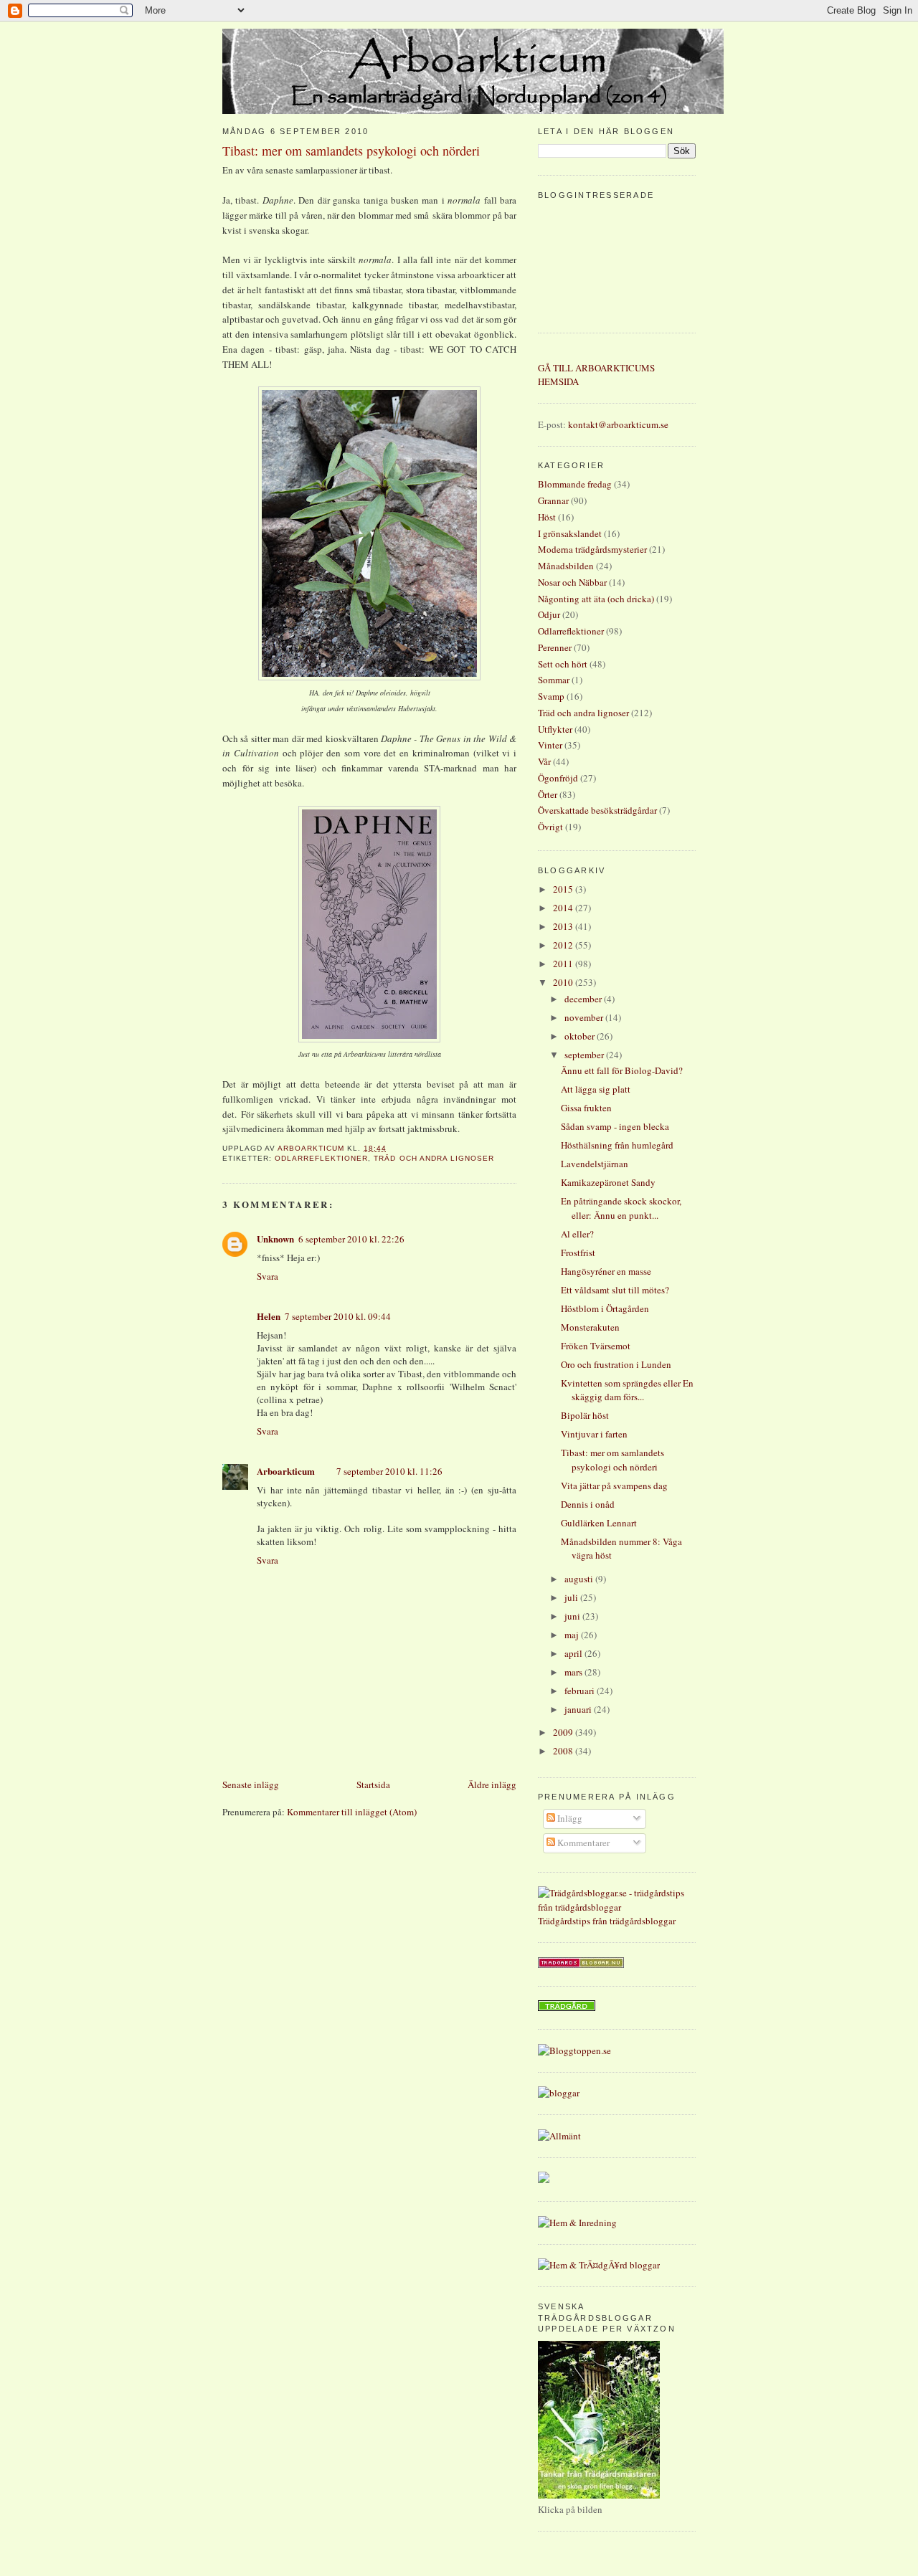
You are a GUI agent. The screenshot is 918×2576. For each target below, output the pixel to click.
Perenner (555, 647)
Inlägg (569, 1818)
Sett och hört (563, 664)
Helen (269, 1316)
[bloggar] (559, 2093)
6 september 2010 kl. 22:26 (351, 1239)
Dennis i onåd (588, 1504)
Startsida (373, 1784)
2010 (564, 982)
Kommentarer (582, 1843)
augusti (580, 1579)
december (584, 999)
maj (573, 1635)
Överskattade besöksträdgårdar (597, 810)
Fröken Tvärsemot (596, 1346)
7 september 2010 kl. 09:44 (338, 1316)
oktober (581, 1036)
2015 (564, 889)
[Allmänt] (559, 2136)
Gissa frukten (586, 1108)
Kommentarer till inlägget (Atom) (352, 1812)
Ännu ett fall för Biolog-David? (622, 1070)
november (585, 1017)
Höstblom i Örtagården (605, 1308)
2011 (564, 964)
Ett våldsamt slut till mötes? (615, 1290)
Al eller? (577, 1234)
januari (579, 1709)
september (585, 1055)
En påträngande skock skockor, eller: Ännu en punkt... (621, 1208)
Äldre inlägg (492, 1784)
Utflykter (555, 729)
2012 (564, 945)
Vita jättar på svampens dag (614, 1486)
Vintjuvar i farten (594, 1434)
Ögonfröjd (558, 778)
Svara (268, 1276)
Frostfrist (578, 1253)
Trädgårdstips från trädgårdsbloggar (607, 1921)
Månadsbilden (566, 566)
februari (581, 1691)
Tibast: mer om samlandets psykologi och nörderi (612, 1460)
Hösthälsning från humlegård (617, 1145)
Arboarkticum (286, 1471)
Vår (544, 761)
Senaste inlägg (251, 1784)
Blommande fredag (575, 484)
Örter (548, 794)
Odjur (549, 614)
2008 (564, 1751)
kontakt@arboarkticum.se (618, 424)
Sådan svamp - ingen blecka (615, 1126)
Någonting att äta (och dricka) (596, 599)
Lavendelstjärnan (595, 1164)
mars (574, 1672)
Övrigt (550, 827)
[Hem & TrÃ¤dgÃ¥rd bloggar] (599, 2265)
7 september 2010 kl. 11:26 (389, 1471)
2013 (564, 926)
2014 (564, 908)
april (574, 1653)
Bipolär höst (585, 1415)
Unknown (275, 1239)
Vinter (550, 745)
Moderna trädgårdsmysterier (592, 549)
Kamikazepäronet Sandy (608, 1182)
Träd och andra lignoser (434, 1158)
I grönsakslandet (570, 533)
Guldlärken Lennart (599, 1523)
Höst (547, 517)
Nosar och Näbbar (572, 582)
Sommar (554, 680)
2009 (564, 1732)
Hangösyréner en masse (606, 1271)
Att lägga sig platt (596, 1089)
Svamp (551, 696)
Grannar (553, 500)
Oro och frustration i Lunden (616, 1364)
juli (572, 1597)
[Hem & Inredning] (577, 2223)
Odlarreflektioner (321, 1158)
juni (573, 1616)
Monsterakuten (590, 1327)
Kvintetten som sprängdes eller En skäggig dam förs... (627, 1390)
